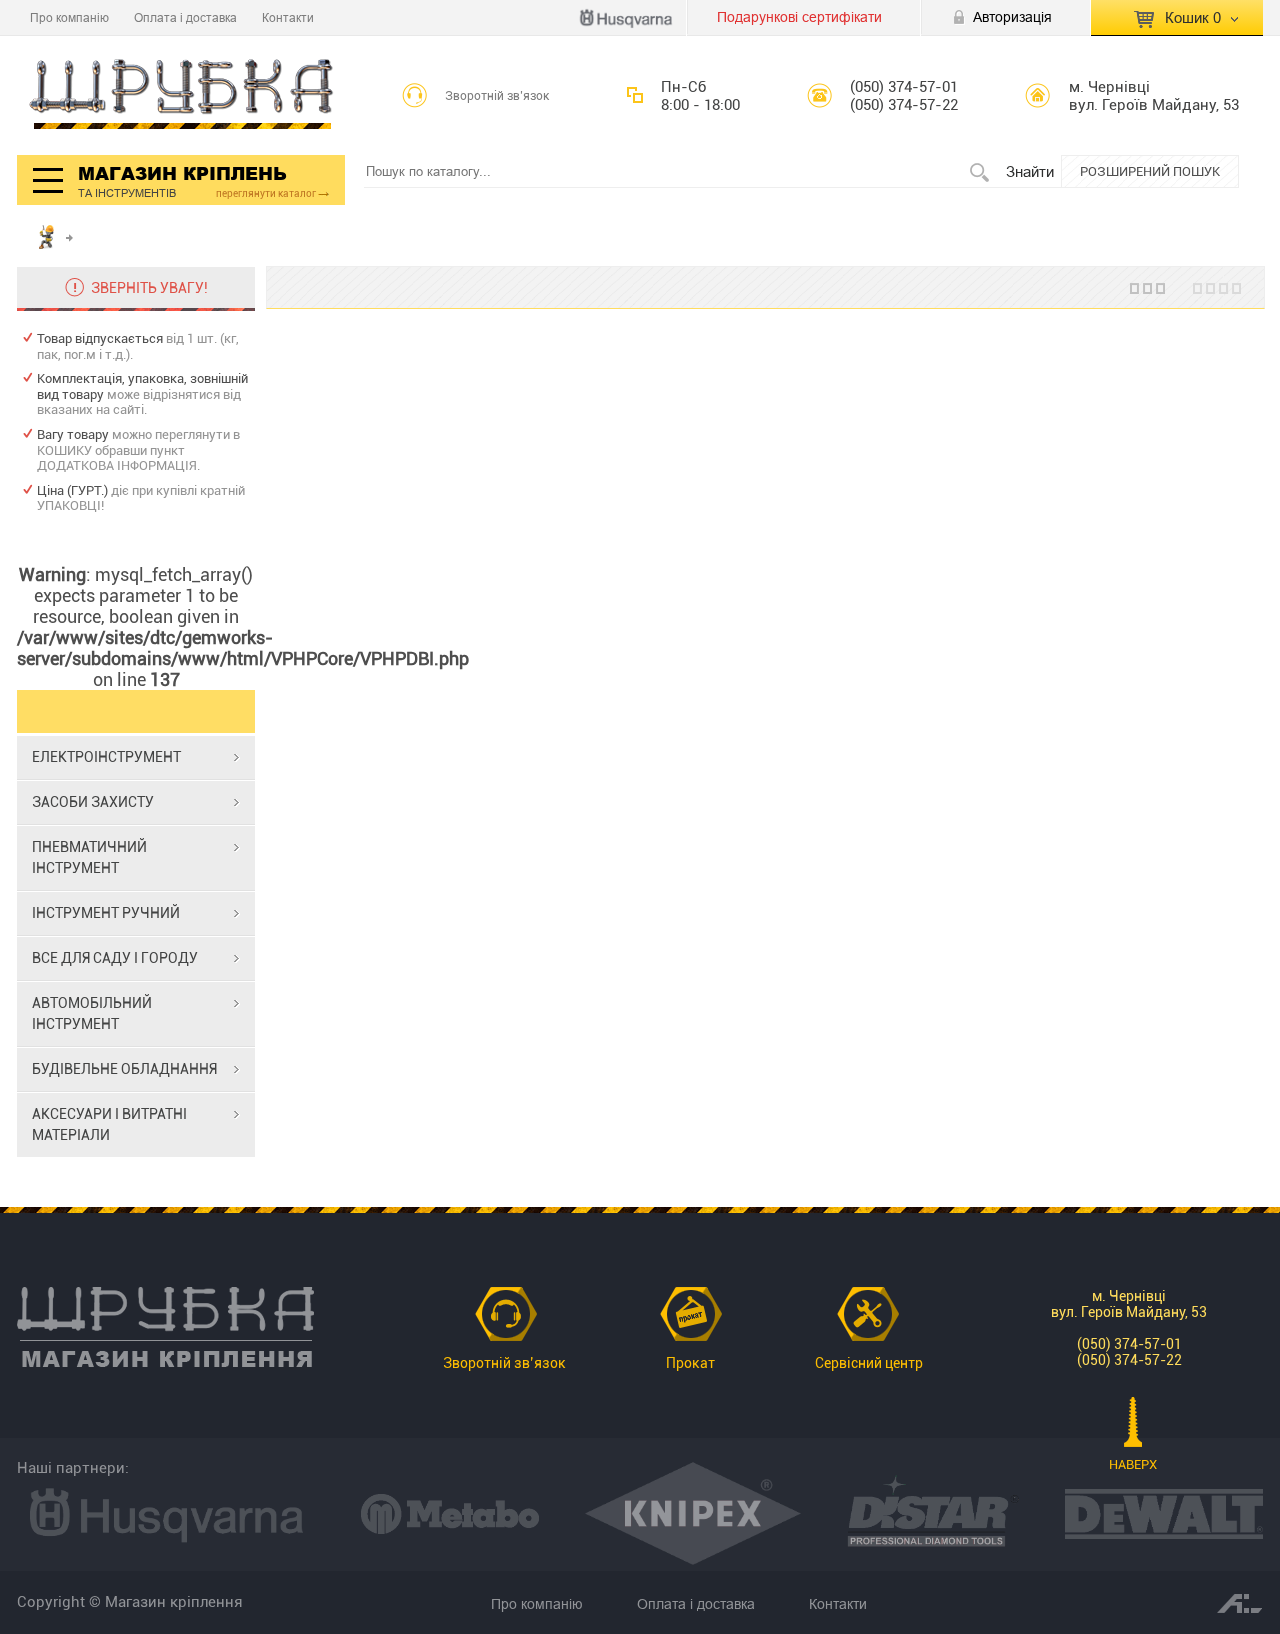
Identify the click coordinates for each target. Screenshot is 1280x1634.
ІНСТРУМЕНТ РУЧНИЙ (106, 913)
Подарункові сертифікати (799, 17)
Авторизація (1012, 17)
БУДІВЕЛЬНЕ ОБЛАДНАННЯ (124, 1069)
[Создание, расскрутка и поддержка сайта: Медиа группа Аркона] (1240, 1602)
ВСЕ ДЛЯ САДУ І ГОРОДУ (115, 958)
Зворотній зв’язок (497, 96)
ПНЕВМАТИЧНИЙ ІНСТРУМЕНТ (89, 857)
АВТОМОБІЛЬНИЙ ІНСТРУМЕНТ (92, 1013)
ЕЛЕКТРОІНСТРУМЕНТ (106, 757)
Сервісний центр (869, 1363)
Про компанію (69, 17)
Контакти (288, 17)
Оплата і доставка (185, 17)
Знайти (1030, 171)
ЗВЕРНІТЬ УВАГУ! (149, 288)
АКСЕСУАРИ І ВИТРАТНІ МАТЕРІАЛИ (109, 1124)
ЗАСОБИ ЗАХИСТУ (93, 802)
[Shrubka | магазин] (181, 95)
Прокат (690, 1363)
